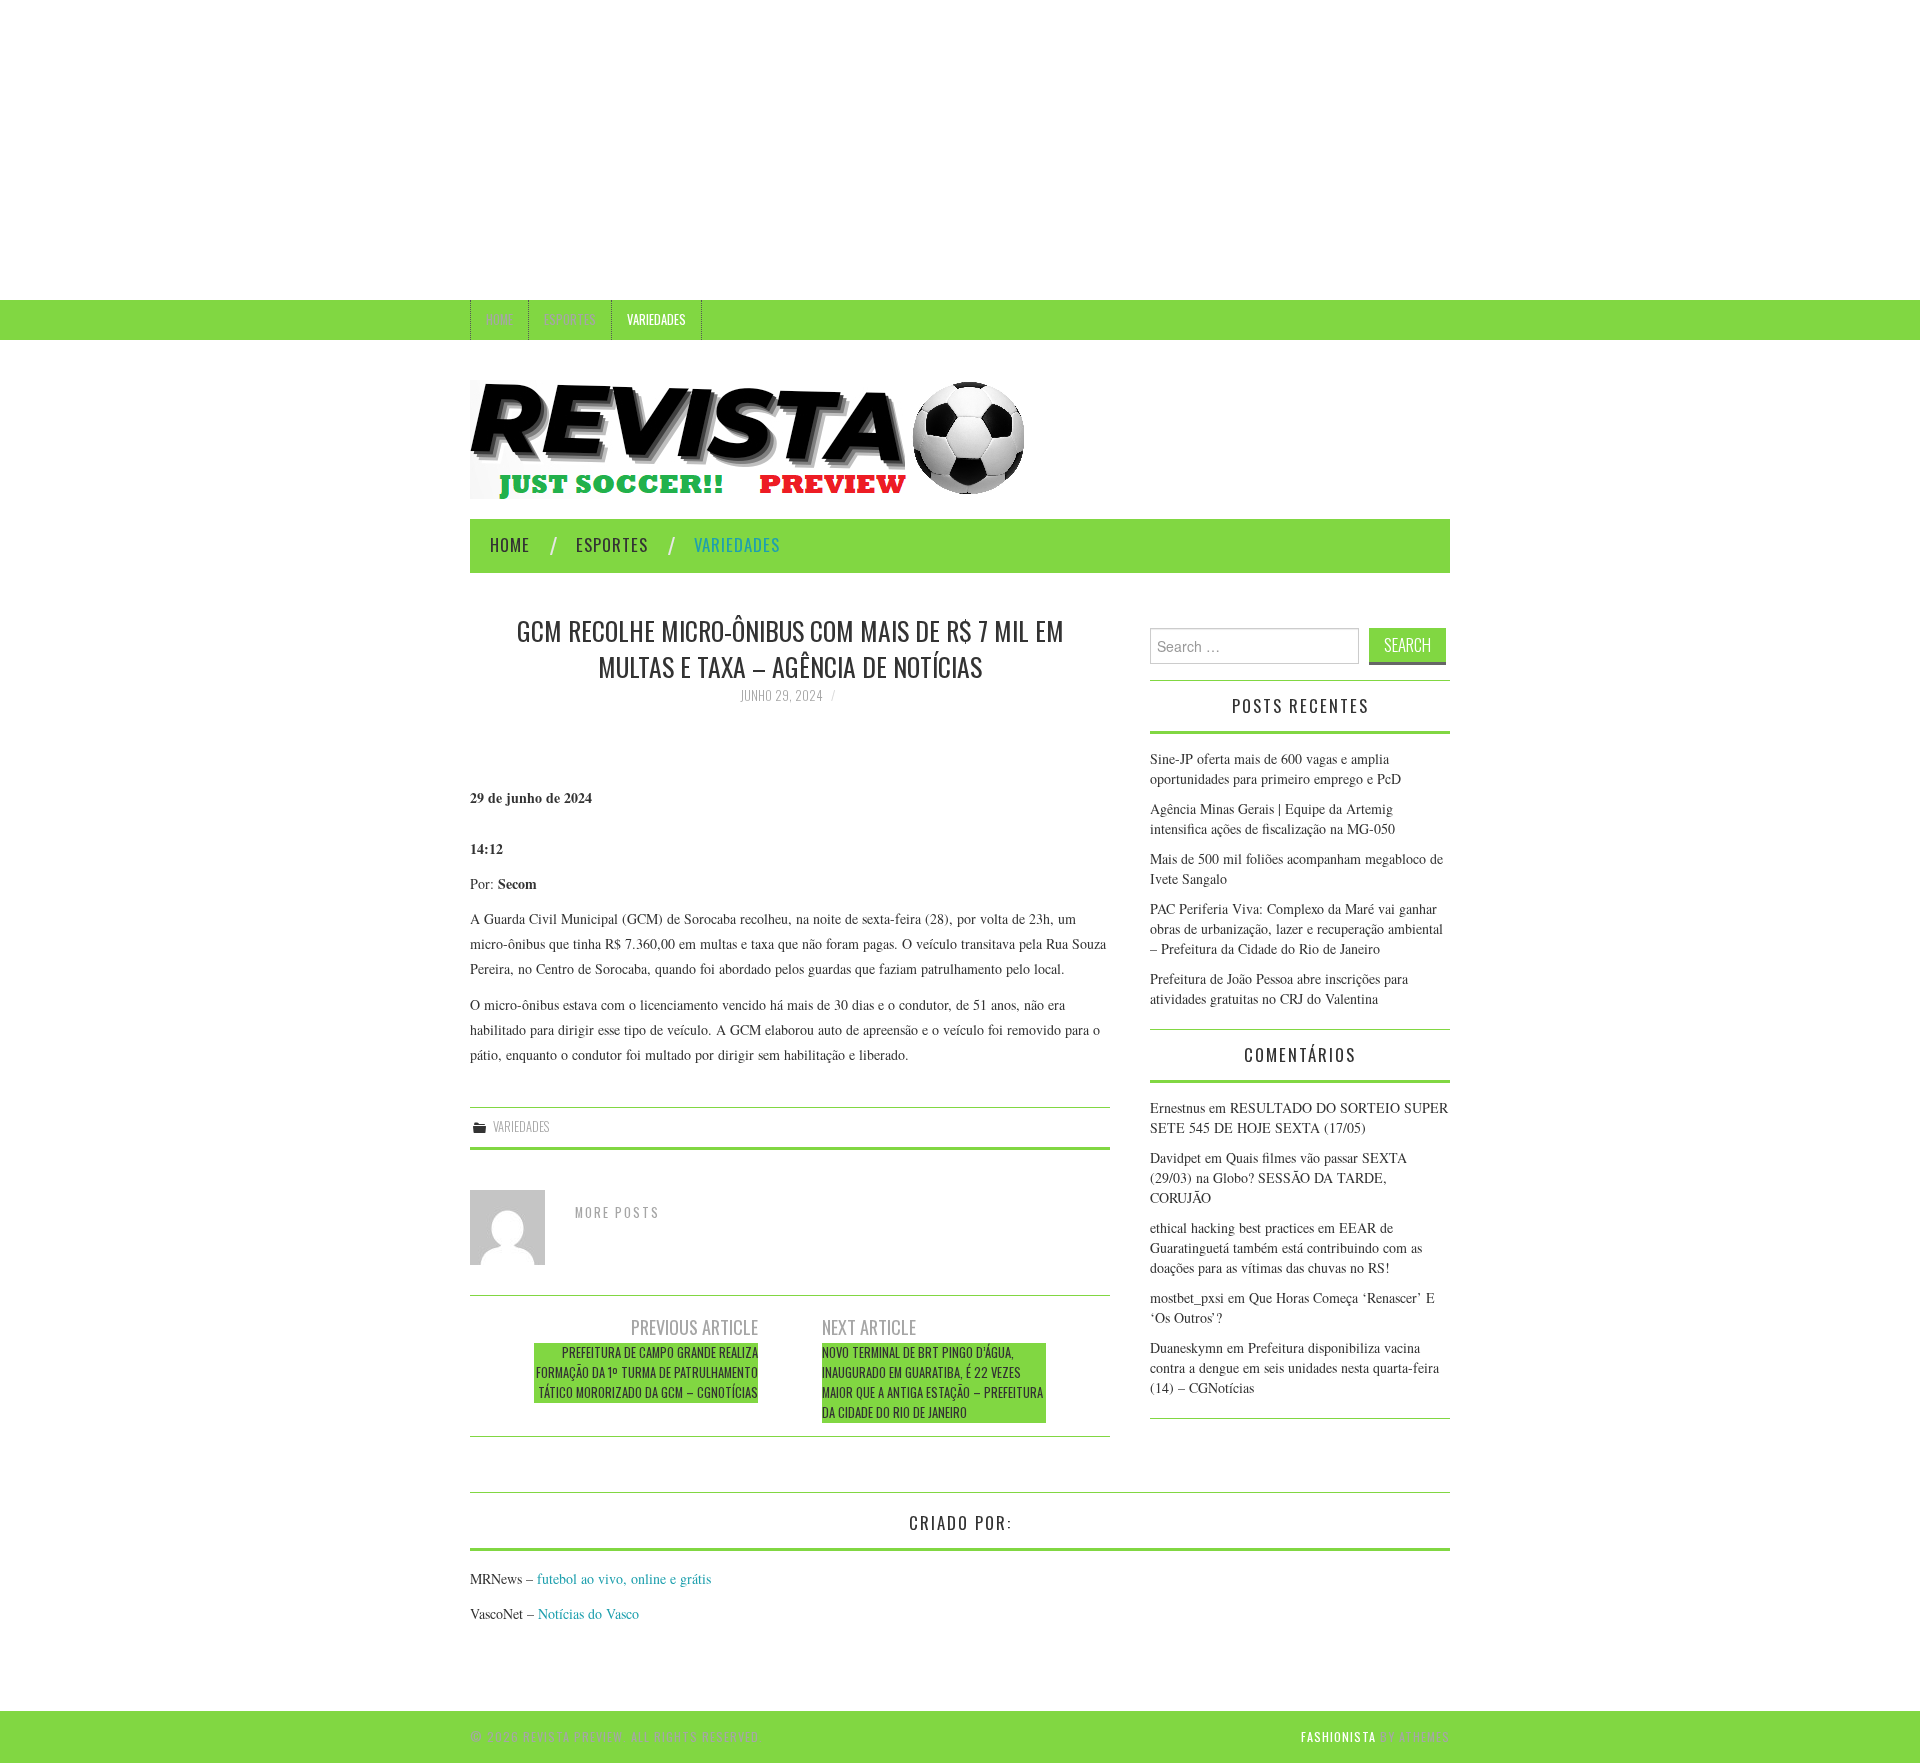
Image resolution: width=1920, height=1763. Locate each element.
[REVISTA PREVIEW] (747, 437)
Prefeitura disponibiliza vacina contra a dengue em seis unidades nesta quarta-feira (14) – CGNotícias (1294, 1367)
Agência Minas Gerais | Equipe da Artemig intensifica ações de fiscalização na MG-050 (1275, 818)
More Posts (617, 1212)
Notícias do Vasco (586, 1613)
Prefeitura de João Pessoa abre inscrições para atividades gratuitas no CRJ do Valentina (1279, 988)
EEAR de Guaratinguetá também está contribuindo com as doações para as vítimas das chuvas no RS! (1286, 1247)
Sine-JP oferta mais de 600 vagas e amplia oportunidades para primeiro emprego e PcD (1275, 768)
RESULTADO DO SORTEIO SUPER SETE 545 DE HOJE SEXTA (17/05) (1299, 1117)
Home (499, 319)
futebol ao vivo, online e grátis (624, 1578)
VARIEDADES (656, 319)
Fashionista (1338, 1736)
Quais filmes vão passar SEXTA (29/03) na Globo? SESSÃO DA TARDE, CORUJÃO (1278, 1177)
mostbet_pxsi (1187, 1297)
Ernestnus (1177, 1107)
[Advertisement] (960, 150)
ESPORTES (570, 319)
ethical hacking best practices (1232, 1227)
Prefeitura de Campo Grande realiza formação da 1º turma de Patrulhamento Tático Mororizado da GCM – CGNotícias (647, 1372)
